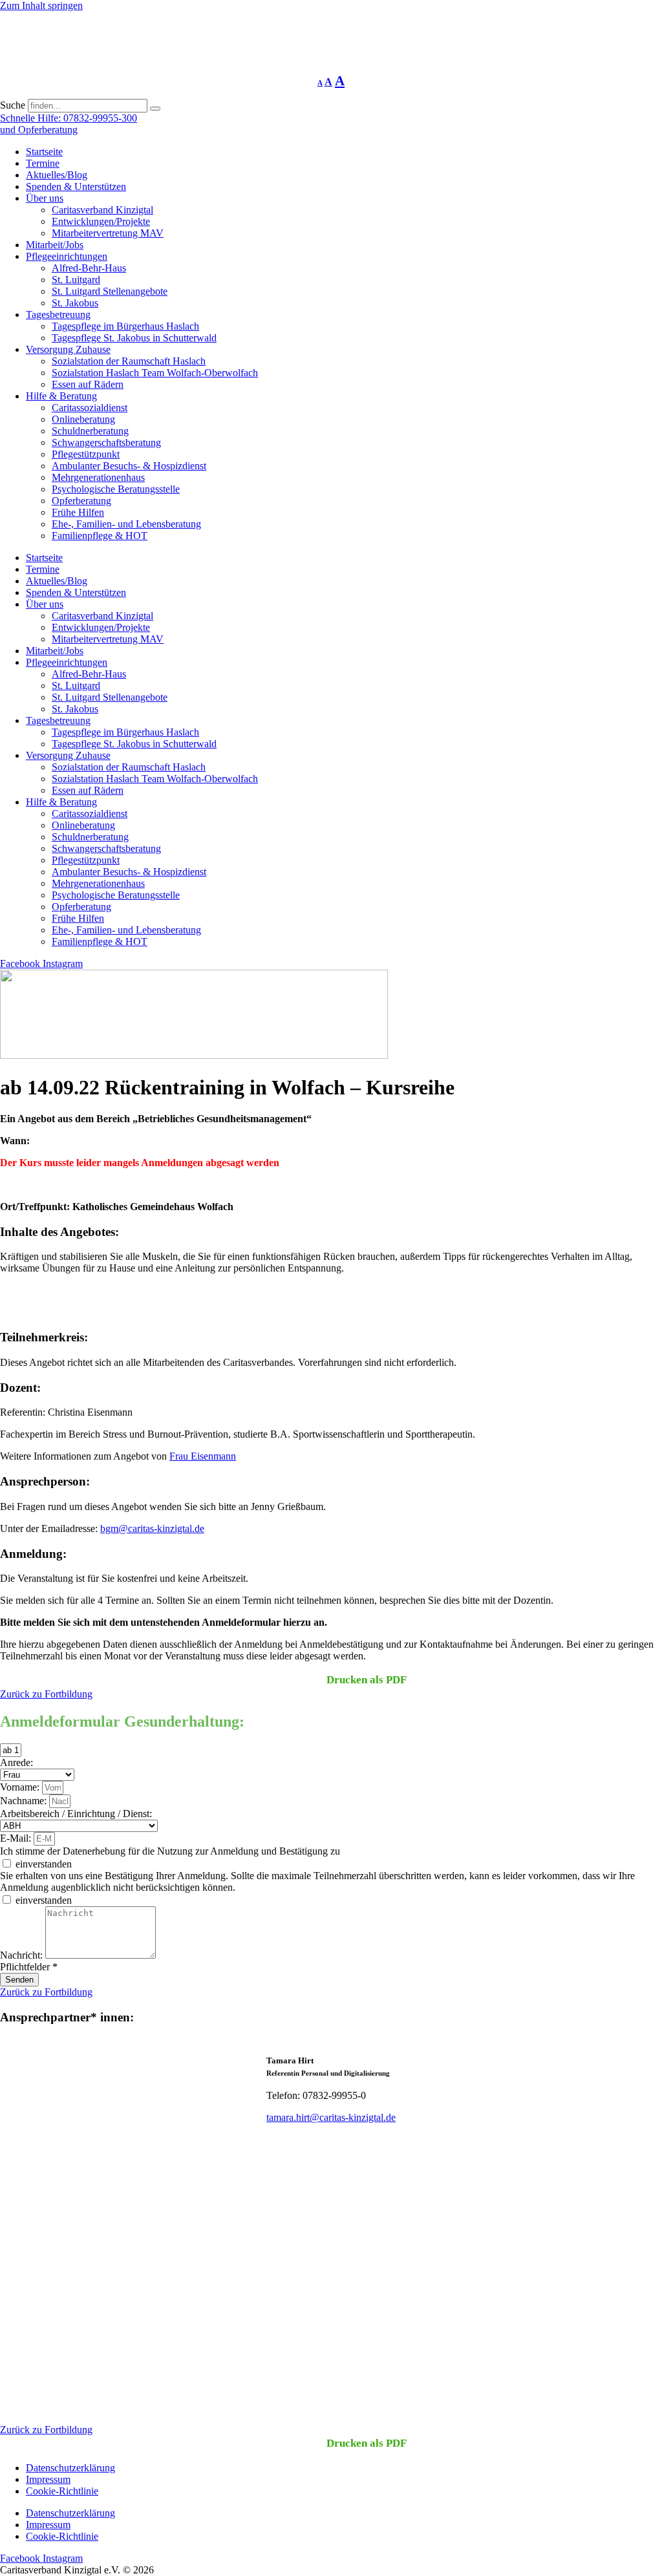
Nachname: (25, 1801)
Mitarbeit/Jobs (55, 245)
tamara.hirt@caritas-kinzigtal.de (331, 2117)
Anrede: (16, 1762)
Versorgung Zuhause (68, 349)
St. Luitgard (76, 280)
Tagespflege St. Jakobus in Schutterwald (134, 338)
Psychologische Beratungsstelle (116, 489)
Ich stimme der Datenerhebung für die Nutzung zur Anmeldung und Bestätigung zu (170, 1851)
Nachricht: (23, 1955)
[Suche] (155, 109)
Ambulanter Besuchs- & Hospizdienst (129, 466)
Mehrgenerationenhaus (98, 477)
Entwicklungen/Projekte (101, 221)
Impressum (48, 2479)
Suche (13, 105)
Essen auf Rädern (88, 384)
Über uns (45, 198)
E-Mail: (17, 1838)
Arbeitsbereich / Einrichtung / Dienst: (76, 1814)
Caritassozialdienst (90, 408)
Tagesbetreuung (58, 314)
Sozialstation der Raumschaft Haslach (129, 361)
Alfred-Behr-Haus (89, 268)
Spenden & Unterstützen (76, 186)
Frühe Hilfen (78, 512)
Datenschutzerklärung (70, 2468)
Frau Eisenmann (203, 1456)
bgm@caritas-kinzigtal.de (152, 1528)
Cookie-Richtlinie (62, 2491)
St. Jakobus (75, 303)
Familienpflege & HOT (100, 536)
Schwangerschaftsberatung (106, 442)
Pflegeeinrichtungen (67, 256)
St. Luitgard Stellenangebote (110, 291)
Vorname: (21, 1787)
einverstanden (44, 1864)
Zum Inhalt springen (41, 5)
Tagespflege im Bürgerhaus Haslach (125, 326)
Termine (43, 163)
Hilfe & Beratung (61, 396)
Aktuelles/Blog (57, 175)
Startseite (44, 152)
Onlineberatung (83, 419)
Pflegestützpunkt (86, 454)
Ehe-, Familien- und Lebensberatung (126, 524)
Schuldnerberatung (90, 431)
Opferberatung (81, 501)
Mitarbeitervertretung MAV (108, 233)
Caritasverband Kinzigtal (102, 210)
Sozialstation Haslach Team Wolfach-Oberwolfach (155, 373)
